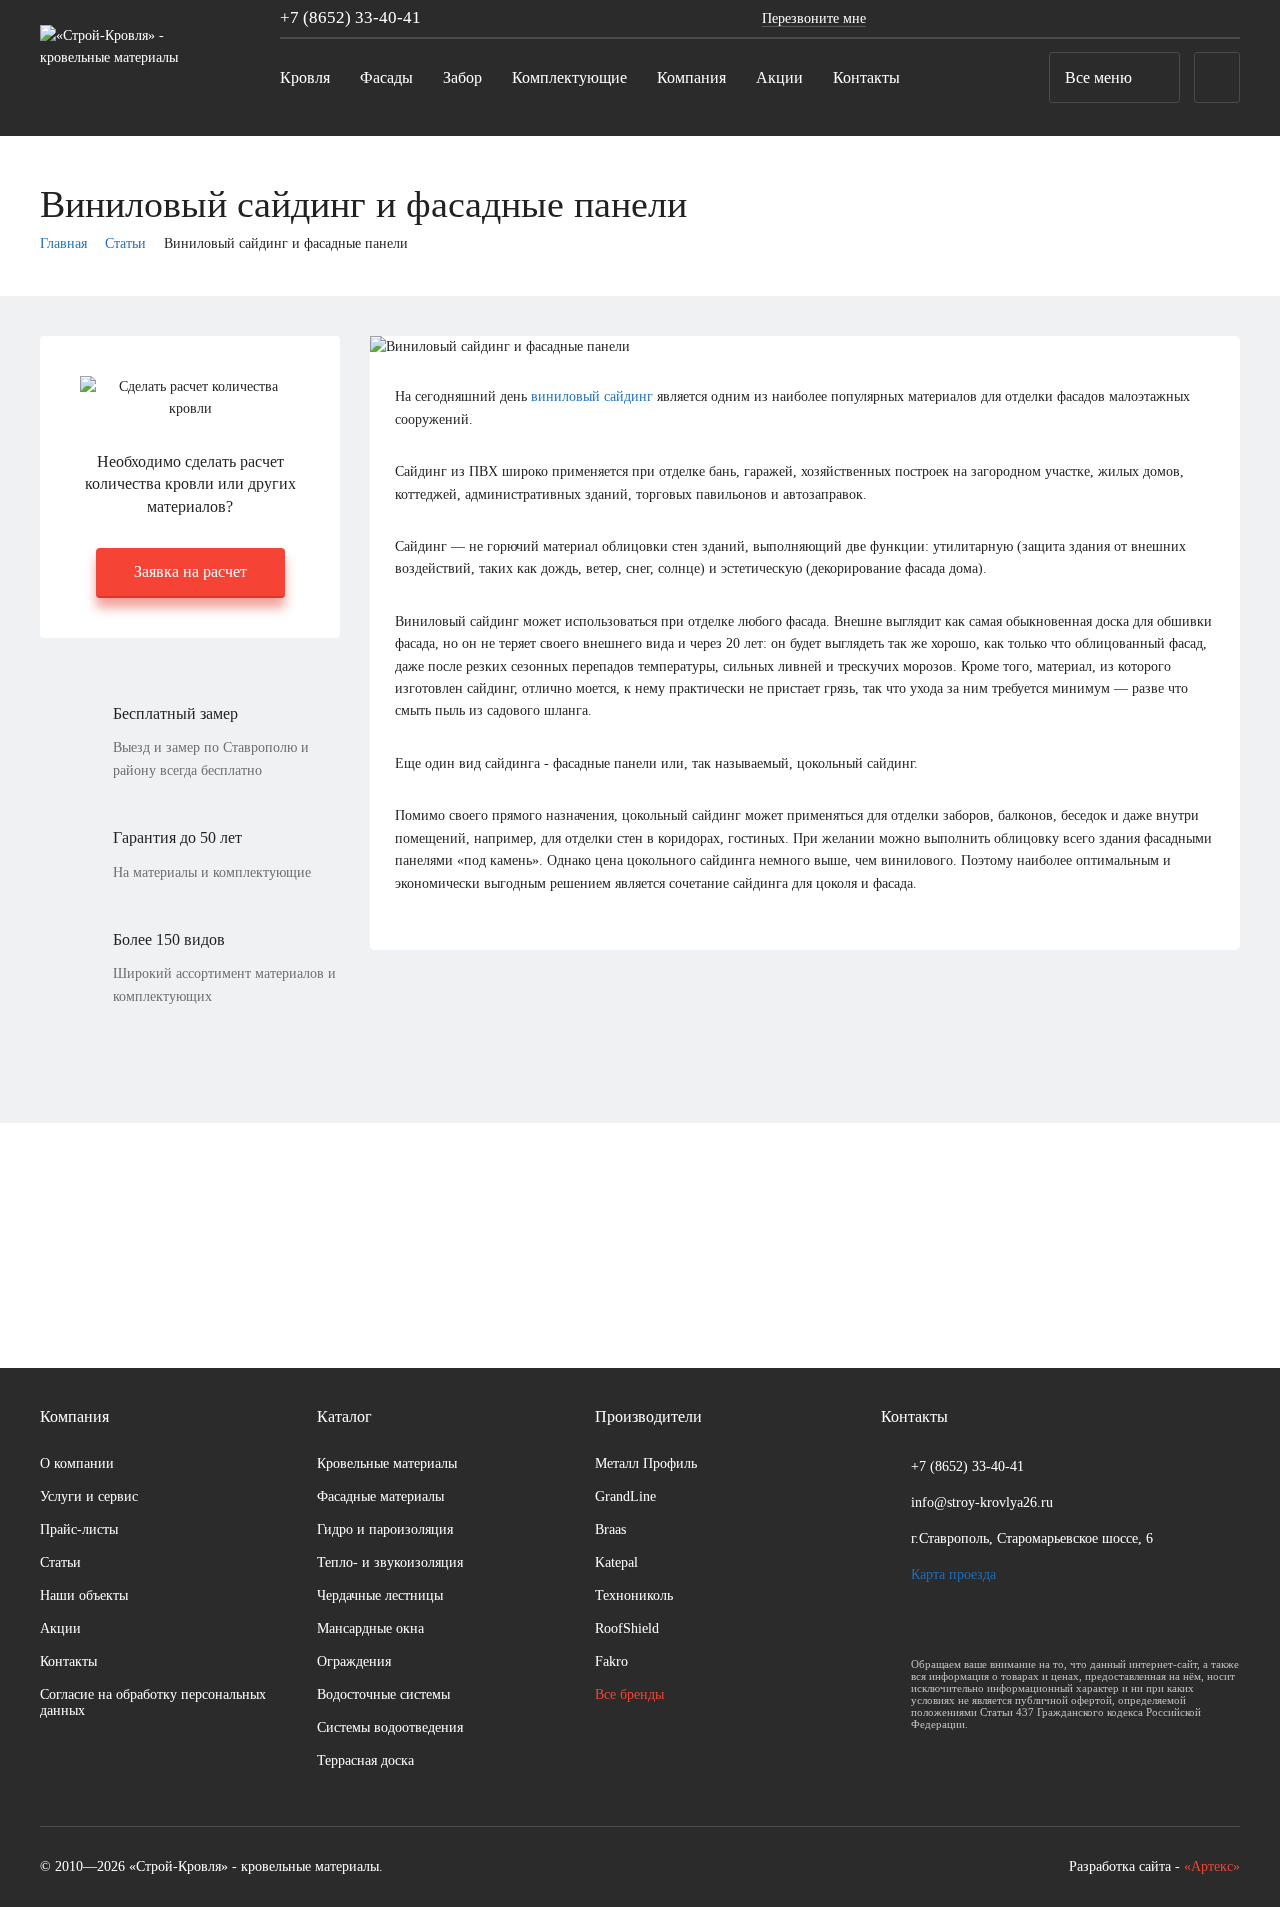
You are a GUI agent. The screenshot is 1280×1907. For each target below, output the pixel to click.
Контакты (68, 1661)
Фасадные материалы (380, 1496)
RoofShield (627, 1628)
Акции (60, 1628)
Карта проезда (953, 1574)
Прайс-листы (79, 1529)
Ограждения (354, 1661)
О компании (77, 1463)
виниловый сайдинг (592, 396)
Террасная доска (365, 1760)
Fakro (611, 1661)
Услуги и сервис (89, 1496)
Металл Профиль (646, 1463)
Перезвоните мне (814, 18)
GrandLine (625, 1496)
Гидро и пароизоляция (385, 1529)
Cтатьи (60, 1562)
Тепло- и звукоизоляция (390, 1562)
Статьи (125, 243)
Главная (63, 243)
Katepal (616, 1562)
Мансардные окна (370, 1628)
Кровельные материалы (387, 1463)
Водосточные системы (383, 1694)
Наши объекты (84, 1595)
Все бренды (629, 1694)
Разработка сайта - (1154, 1866)
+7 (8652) (350, 17)
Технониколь (634, 1595)
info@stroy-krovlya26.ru (982, 1502)
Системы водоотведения (390, 1727)
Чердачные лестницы (380, 1595)
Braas (610, 1529)
